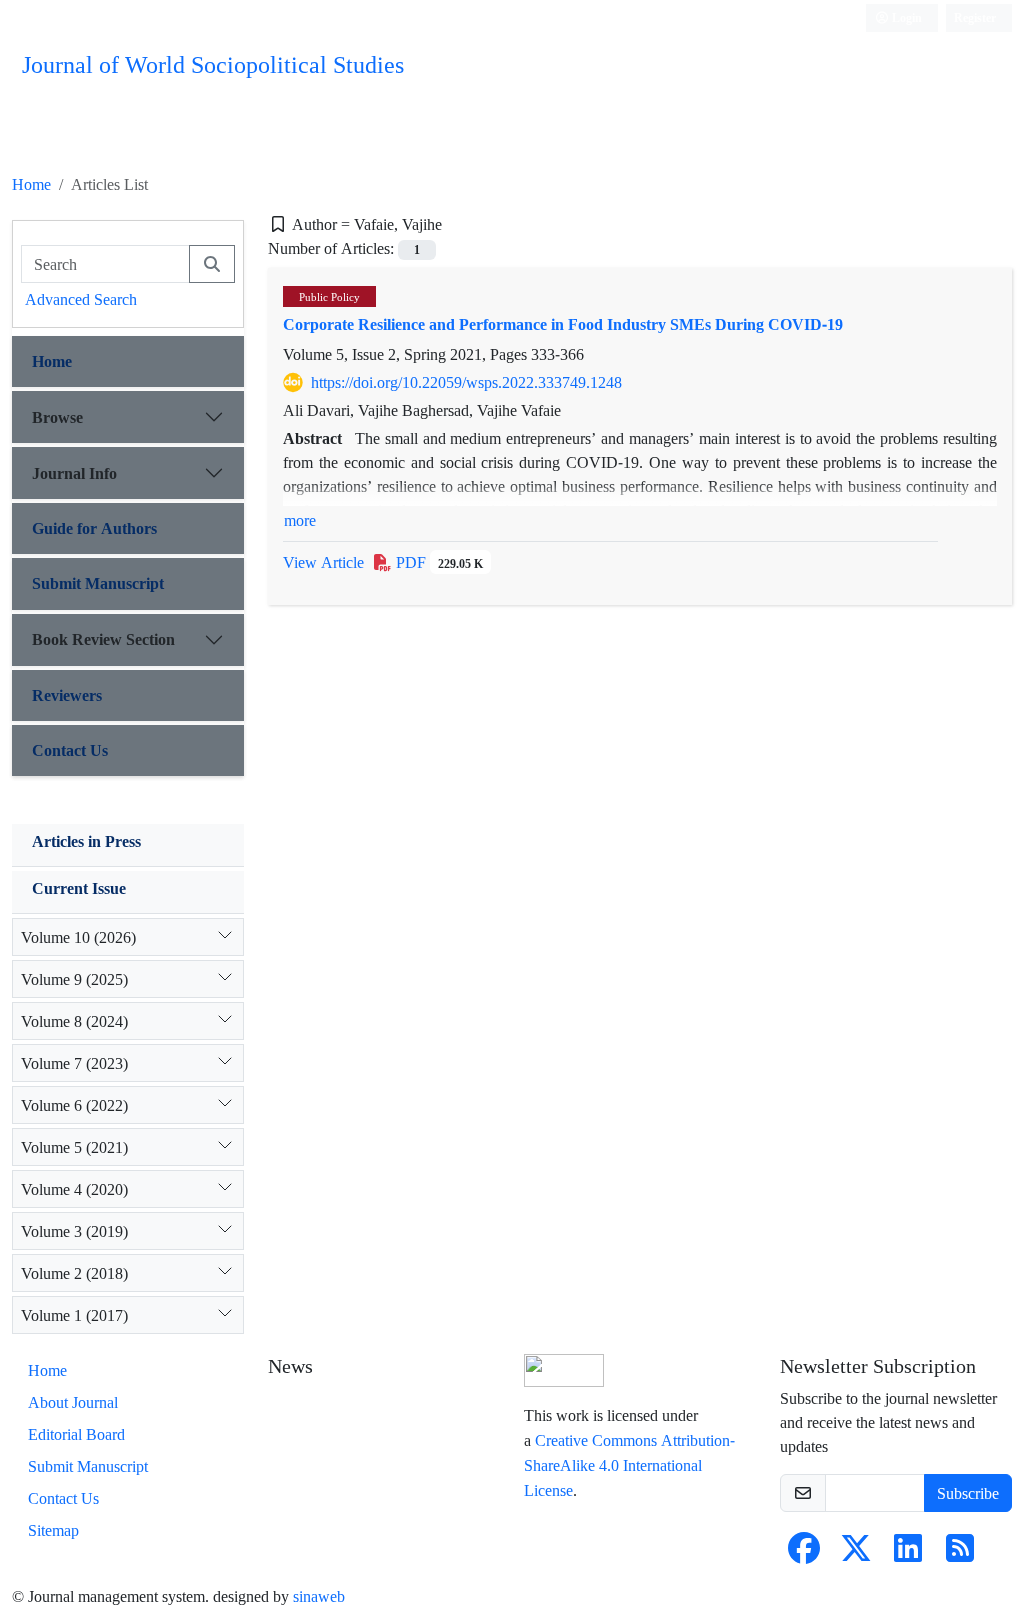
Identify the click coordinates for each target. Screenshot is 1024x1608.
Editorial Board (76, 1434)
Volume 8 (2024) (74, 1021)
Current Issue (79, 888)
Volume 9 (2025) (74, 979)
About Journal (73, 1402)
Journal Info (74, 473)
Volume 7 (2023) (74, 1063)
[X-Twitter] (856, 1554)
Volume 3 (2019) (74, 1231)
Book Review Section (103, 639)
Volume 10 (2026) (78, 937)
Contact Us (70, 750)
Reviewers (67, 695)
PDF (437, 562)
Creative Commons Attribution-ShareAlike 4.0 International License (629, 1465)
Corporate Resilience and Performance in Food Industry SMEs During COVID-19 (563, 324)
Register (975, 17)
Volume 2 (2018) (74, 1273)
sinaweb (319, 1596)
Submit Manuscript (98, 583)
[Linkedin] (908, 1554)
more (300, 520)
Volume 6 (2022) (74, 1105)
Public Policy (329, 296)
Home (31, 184)
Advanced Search (81, 299)
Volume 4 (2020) (74, 1189)
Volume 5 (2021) (74, 1147)
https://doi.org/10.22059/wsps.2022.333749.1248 (466, 382)
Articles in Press (86, 841)
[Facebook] (804, 1554)
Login (905, 17)
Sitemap (53, 1530)
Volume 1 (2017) (74, 1315)
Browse (57, 417)
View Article (323, 562)
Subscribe (968, 1493)
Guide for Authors (94, 528)
